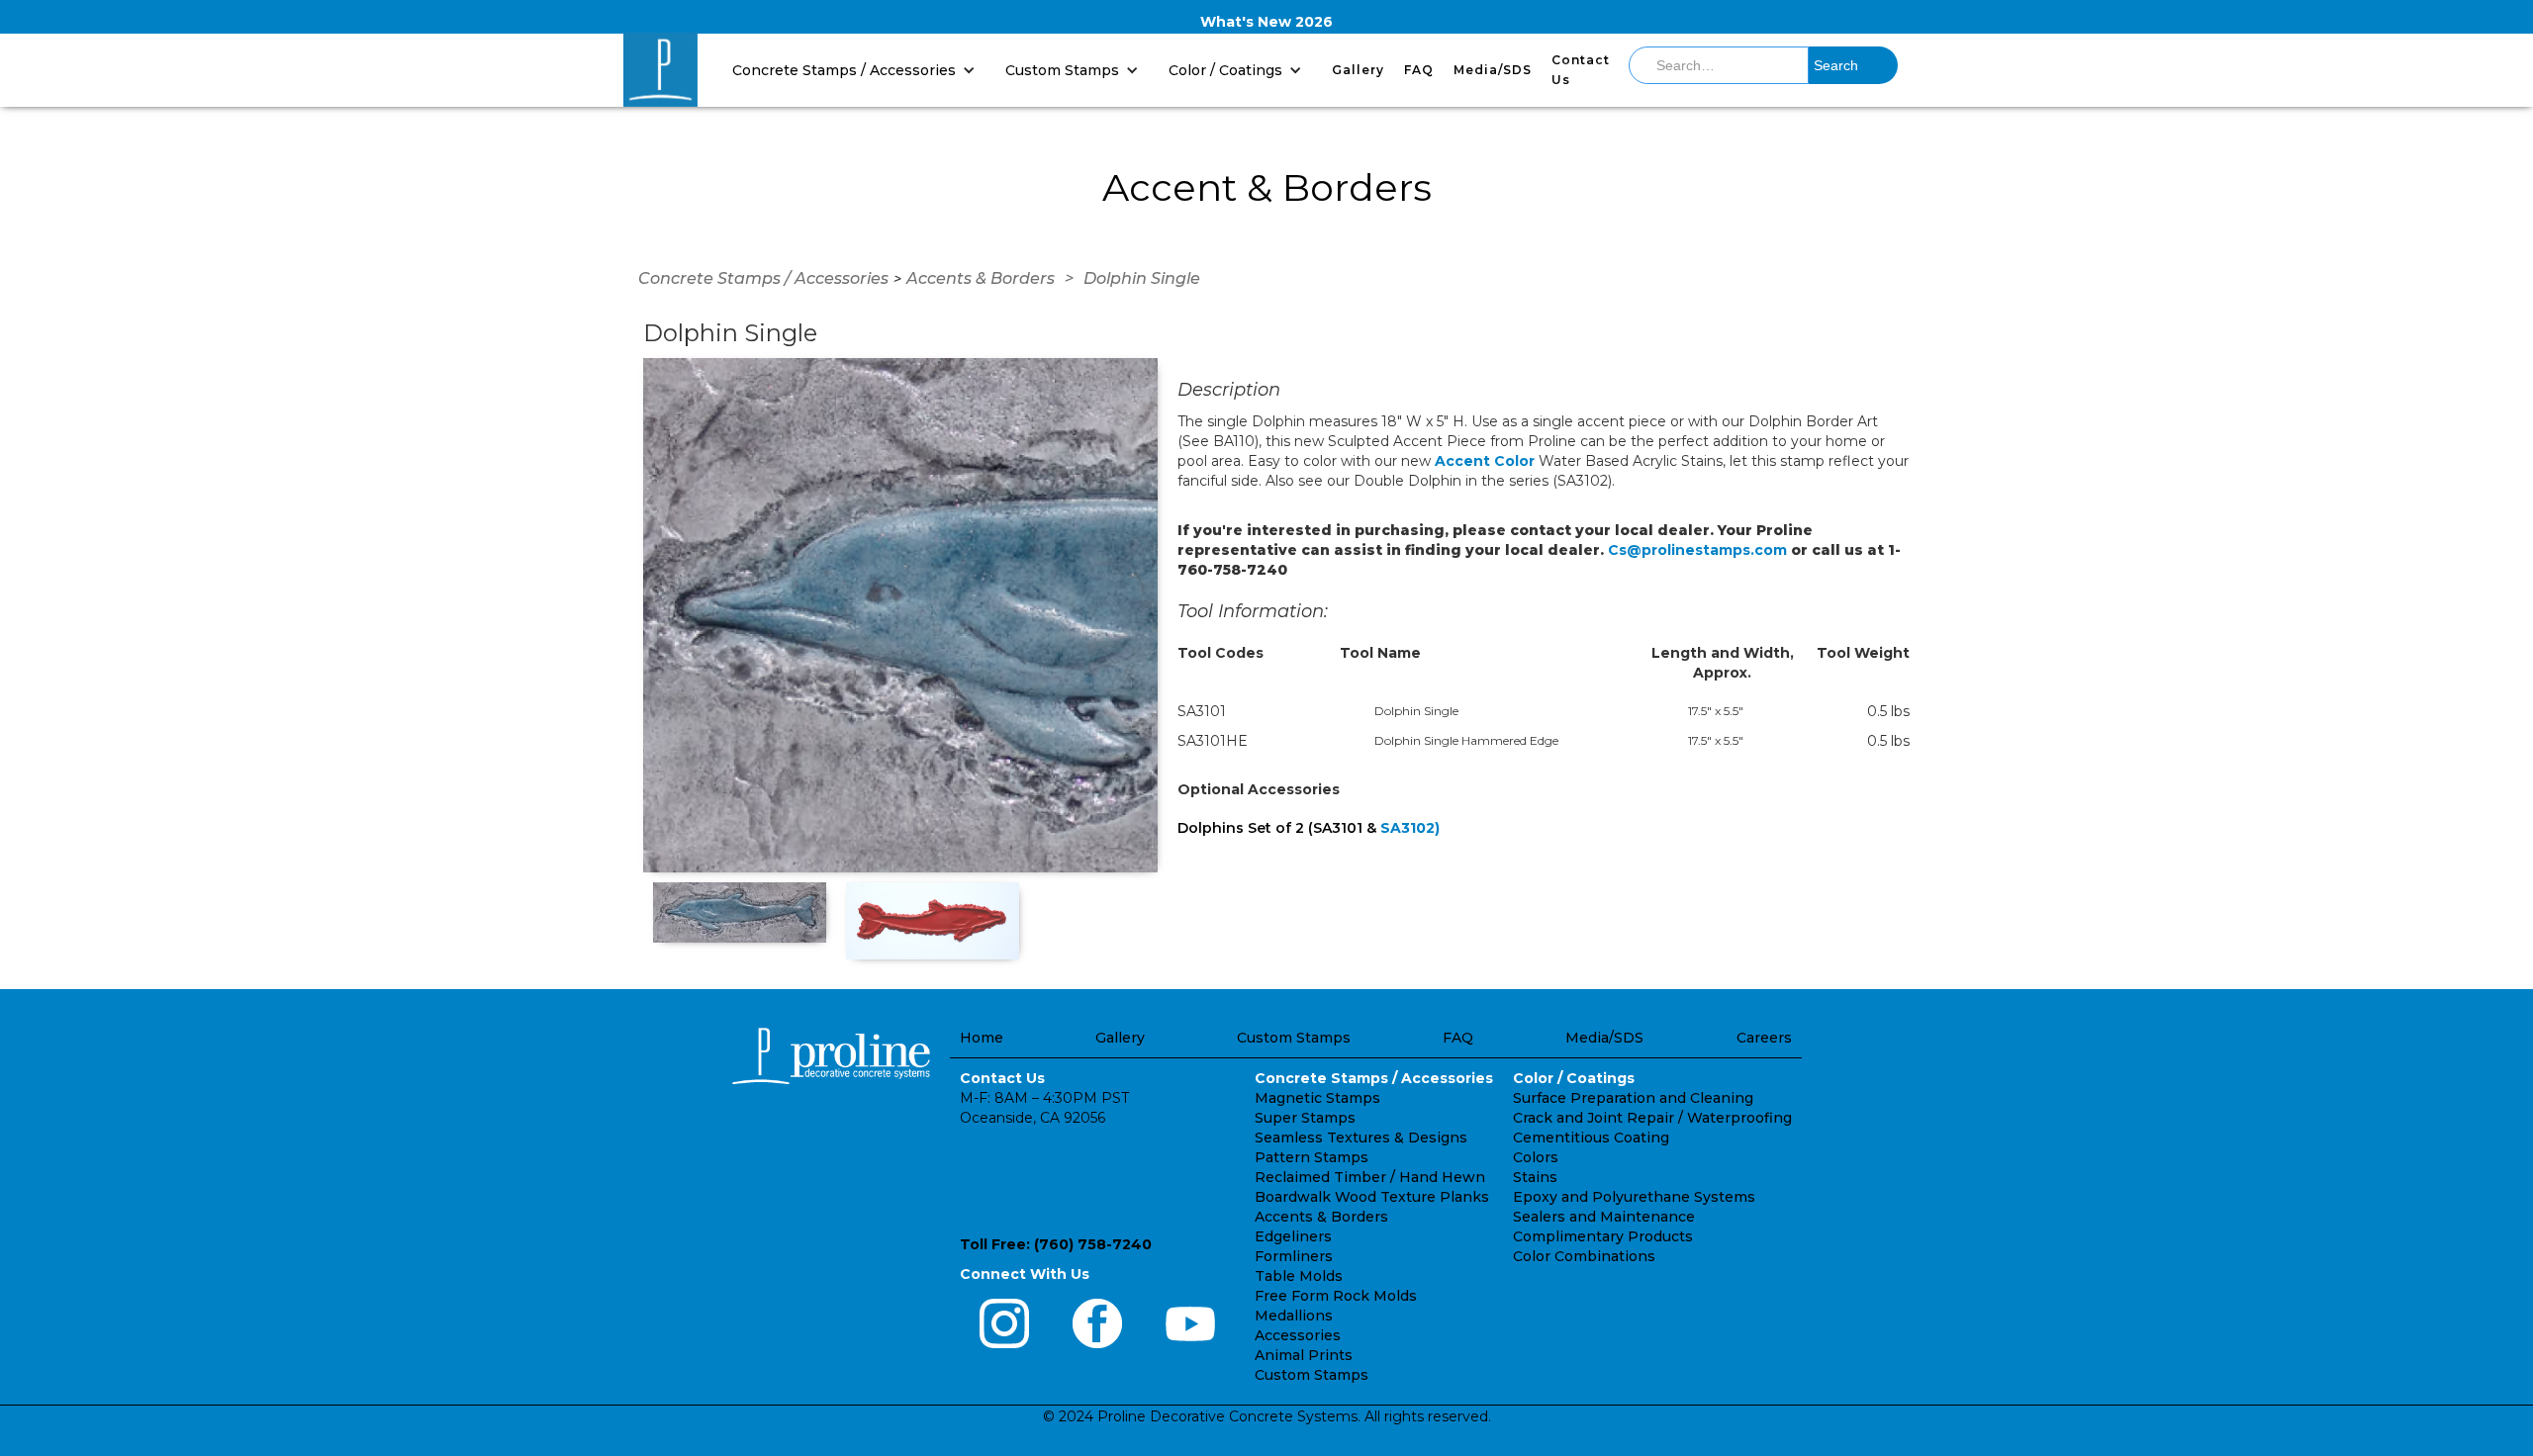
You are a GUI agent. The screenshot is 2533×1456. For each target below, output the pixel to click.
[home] (660, 70)
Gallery (1358, 70)
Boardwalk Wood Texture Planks (1372, 1197)
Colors (1536, 1157)
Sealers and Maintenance (1604, 1217)
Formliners (1294, 1256)
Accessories (1298, 1335)
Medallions (1294, 1316)
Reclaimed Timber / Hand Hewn (1370, 1177)
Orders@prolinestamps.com (1061, 1145)
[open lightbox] (900, 615)
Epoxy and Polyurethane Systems (1634, 1197)
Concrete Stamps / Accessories (763, 278)
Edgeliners (1293, 1236)
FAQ (1419, 70)
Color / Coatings (1574, 1078)
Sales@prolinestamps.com (1055, 1217)
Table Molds (1299, 1276)
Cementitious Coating (1591, 1137)
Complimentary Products (1603, 1236)
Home (982, 1038)
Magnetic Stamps (1317, 1098)
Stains (1535, 1177)
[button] (859, 70)
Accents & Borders (981, 278)
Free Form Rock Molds (1336, 1296)
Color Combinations (1584, 1256)
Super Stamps (1305, 1118)
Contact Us (1581, 70)
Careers (1764, 1038)
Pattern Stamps (1312, 1157)
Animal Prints (1304, 1355)
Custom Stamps (1294, 1038)
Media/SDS (1493, 70)
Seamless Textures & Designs (1361, 1137)
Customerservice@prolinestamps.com (1097, 1181)
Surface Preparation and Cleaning (1633, 1098)
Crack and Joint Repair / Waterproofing (1652, 1118)
